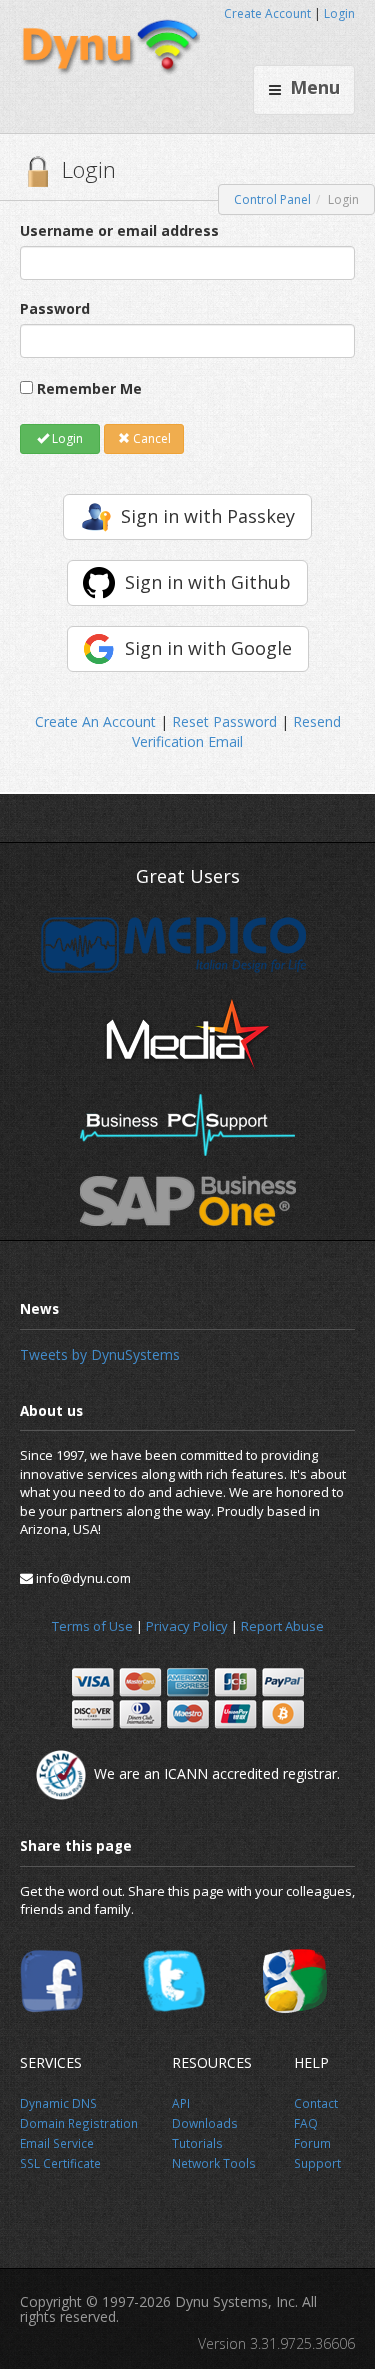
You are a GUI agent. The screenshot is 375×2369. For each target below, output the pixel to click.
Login (339, 13)
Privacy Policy (187, 1626)
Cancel (150, 438)
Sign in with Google (208, 648)
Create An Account (95, 721)
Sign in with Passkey (208, 516)
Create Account (267, 13)
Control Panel (272, 199)
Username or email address (119, 230)
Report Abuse (282, 1626)
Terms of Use (92, 1626)
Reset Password (224, 721)
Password (55, 308)
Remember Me (89, 388)
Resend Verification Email (236, 731)
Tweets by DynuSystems (100, 1354)
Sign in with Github (208, 582)
